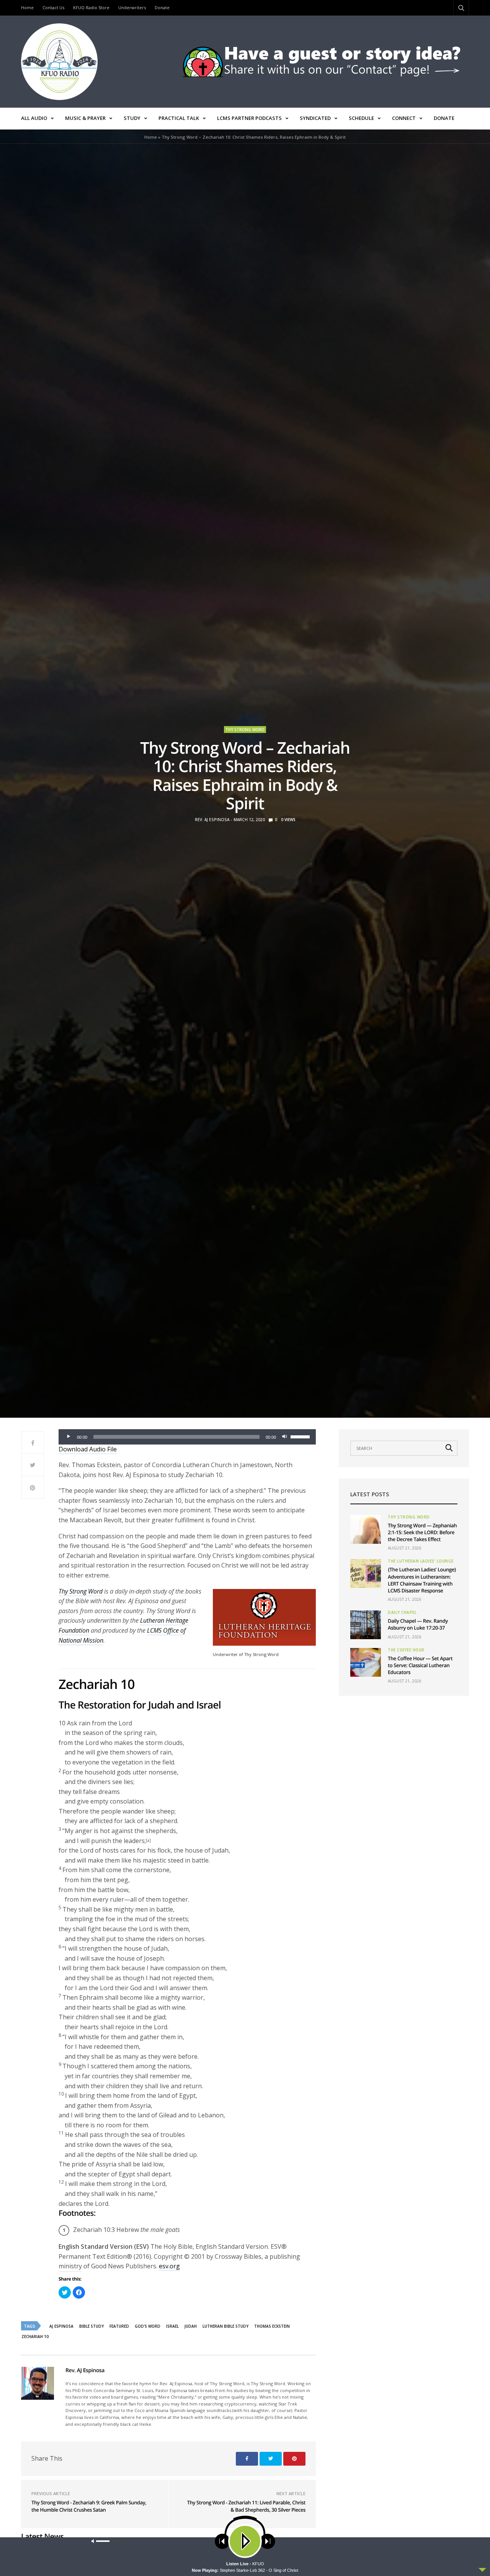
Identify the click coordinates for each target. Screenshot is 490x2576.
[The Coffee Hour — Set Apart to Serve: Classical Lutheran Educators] (366, 1662)
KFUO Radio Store (91, 7)
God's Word (148, 2326)
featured (119, 2326)
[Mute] (284, 1437)
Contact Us (53, 7)
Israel (172, 2326)
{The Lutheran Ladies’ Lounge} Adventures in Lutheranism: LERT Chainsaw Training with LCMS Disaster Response (422, 1580)
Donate (162, 7)
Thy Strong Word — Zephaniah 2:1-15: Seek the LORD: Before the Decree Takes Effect (422, 1532)
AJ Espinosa (61, 2326)
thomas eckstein (272, 2326)
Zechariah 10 (35, 2337)
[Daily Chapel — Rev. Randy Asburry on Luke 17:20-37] (366, 1625)
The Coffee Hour (406, 1650)
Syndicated (315, 118)
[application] (187, 1437)
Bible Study (91, 2326)
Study (132, 118)
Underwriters (132, 7)
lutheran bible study (225, 2326)
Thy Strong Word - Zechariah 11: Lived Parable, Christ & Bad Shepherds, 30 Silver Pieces (246, 2506)
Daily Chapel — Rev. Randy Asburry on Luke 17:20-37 (418, 1624)
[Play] (69, 1437)
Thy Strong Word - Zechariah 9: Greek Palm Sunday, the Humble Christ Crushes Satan (89, 2506)
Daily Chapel (402, 1612)
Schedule (361, 118)
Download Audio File (88, 1449)
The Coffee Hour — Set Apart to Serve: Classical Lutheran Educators (420, 1665)
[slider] (301, 1436)
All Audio (34, 118)
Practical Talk (179, 118)
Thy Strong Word (245, 730)
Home (27, 7)
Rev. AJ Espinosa (212, 820)
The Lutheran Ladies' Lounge (421, 1561)
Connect (404, 118)
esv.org (169, 2266)
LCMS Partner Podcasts (249, 118)
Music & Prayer (85, 118)
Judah (191, 2326)
